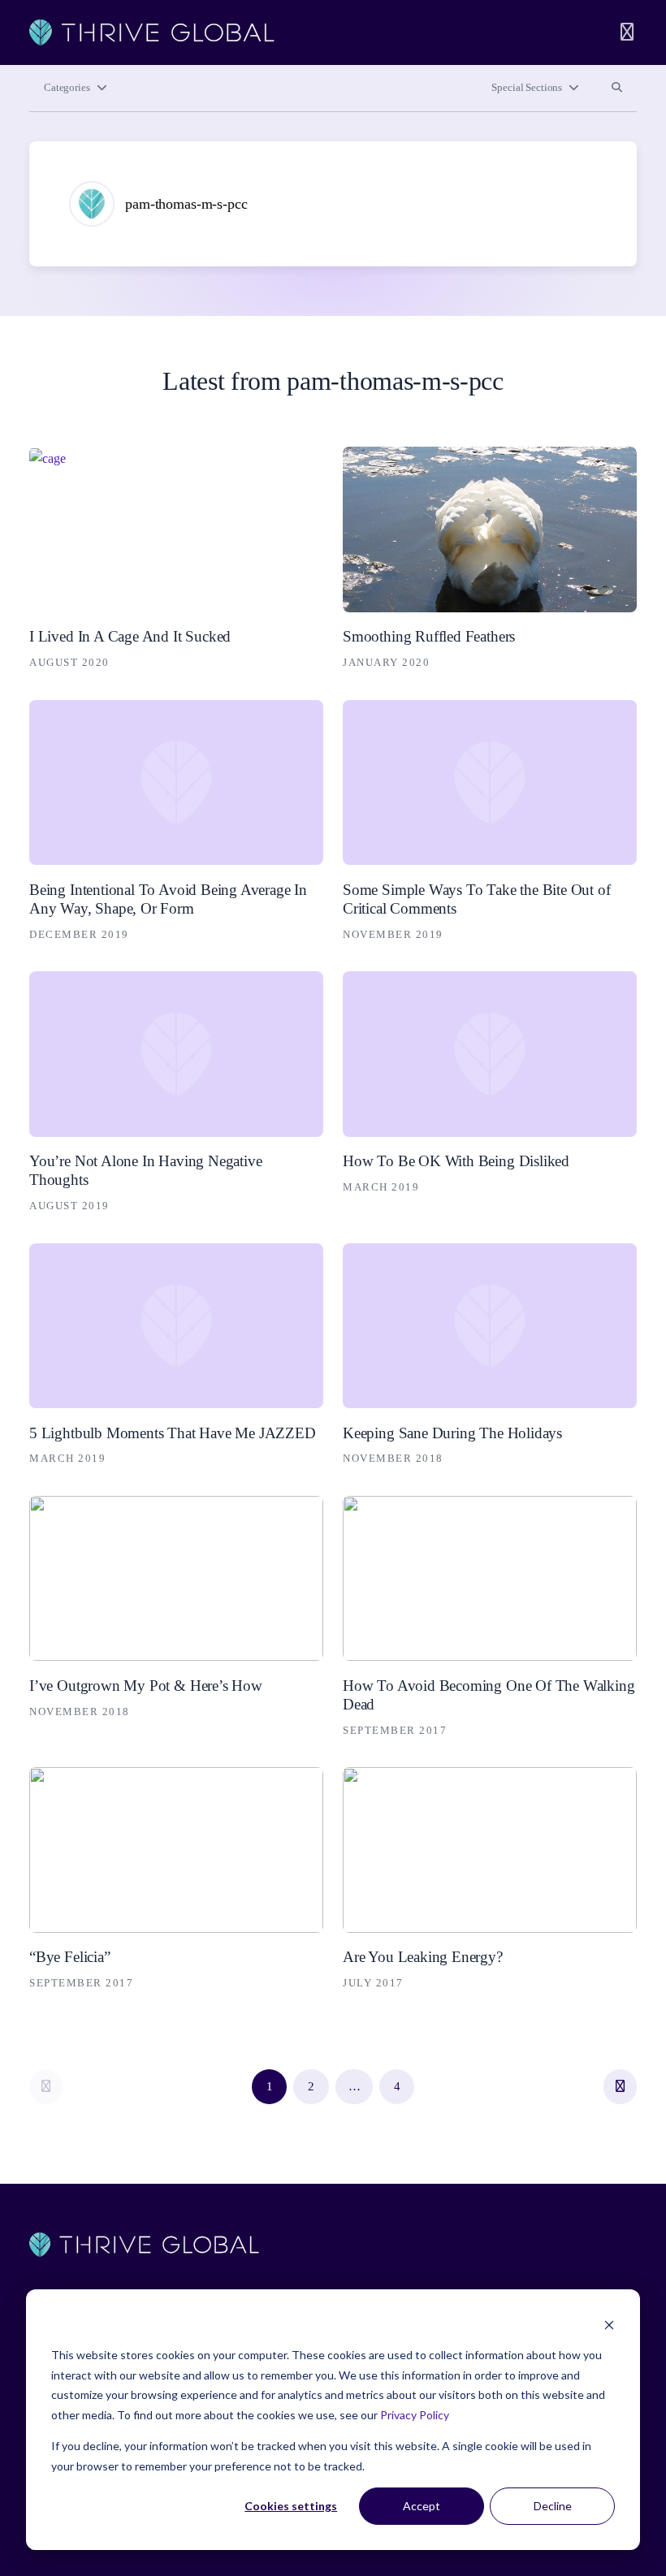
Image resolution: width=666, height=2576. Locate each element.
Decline (553, 2506)
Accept (422, 2506)
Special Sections (527, 88)
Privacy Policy (415, 2415)
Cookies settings (291, 2506)
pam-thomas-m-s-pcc (186, 204)
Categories (67, 88)
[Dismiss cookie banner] (609, 2325)
